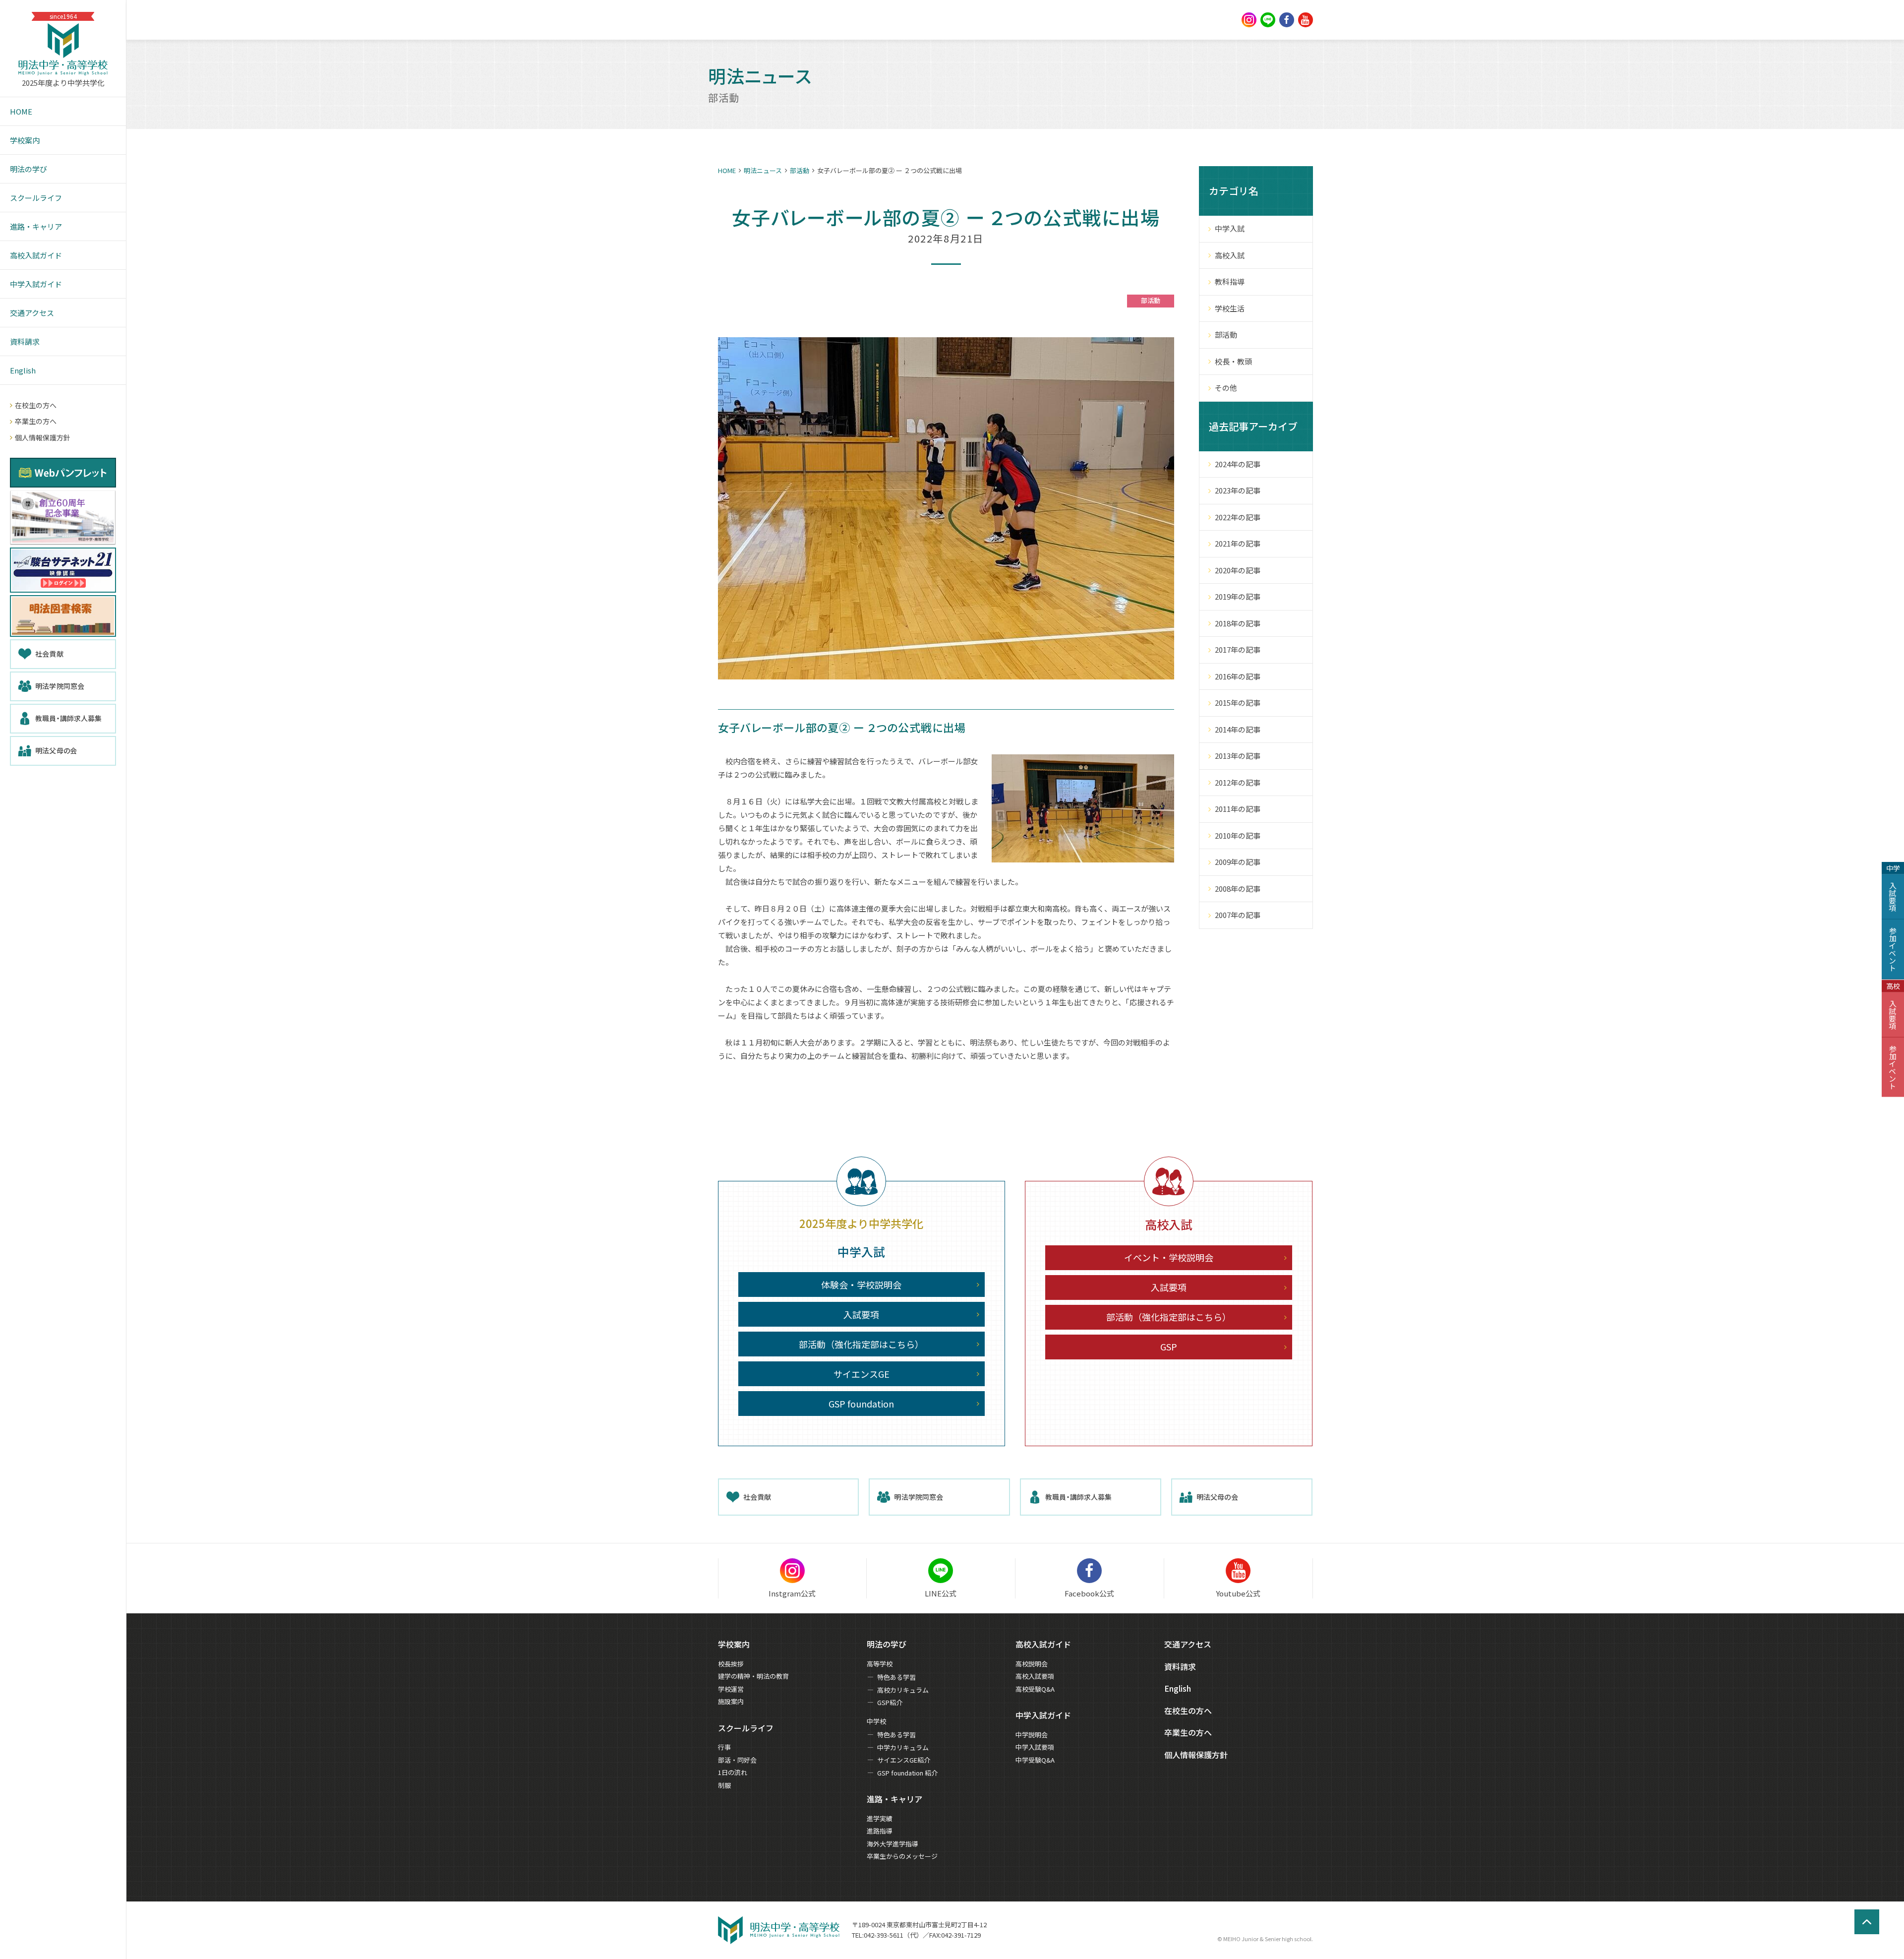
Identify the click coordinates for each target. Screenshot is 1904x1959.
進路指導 (880, 1831)
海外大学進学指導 (892, 1844)
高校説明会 (1032, 1664)
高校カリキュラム (903, 1690)
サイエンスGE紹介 (904, 1760)
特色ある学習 (896, 1677)
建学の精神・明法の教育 (753, 1676)
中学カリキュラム (903, 1747)
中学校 (876, 1721)
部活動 (800, 170)
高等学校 (880, 1664)
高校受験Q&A (1035, 1689)
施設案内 (731, 1701)
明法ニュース (763, 170)
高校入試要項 (1035, 1676)
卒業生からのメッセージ (902, 1856)
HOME (727, 170)
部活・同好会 (737, 1760)
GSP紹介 (890, 1702)
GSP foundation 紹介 (907, 1773)
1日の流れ (733, 1772)
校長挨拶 (731, 1664)
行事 (724, 1747)
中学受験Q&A (1035, 1760)
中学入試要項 (1035, 1747)
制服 (724, 1785)
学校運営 (731, 1689)
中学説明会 (1032, 1735)
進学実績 (880, 1818)
